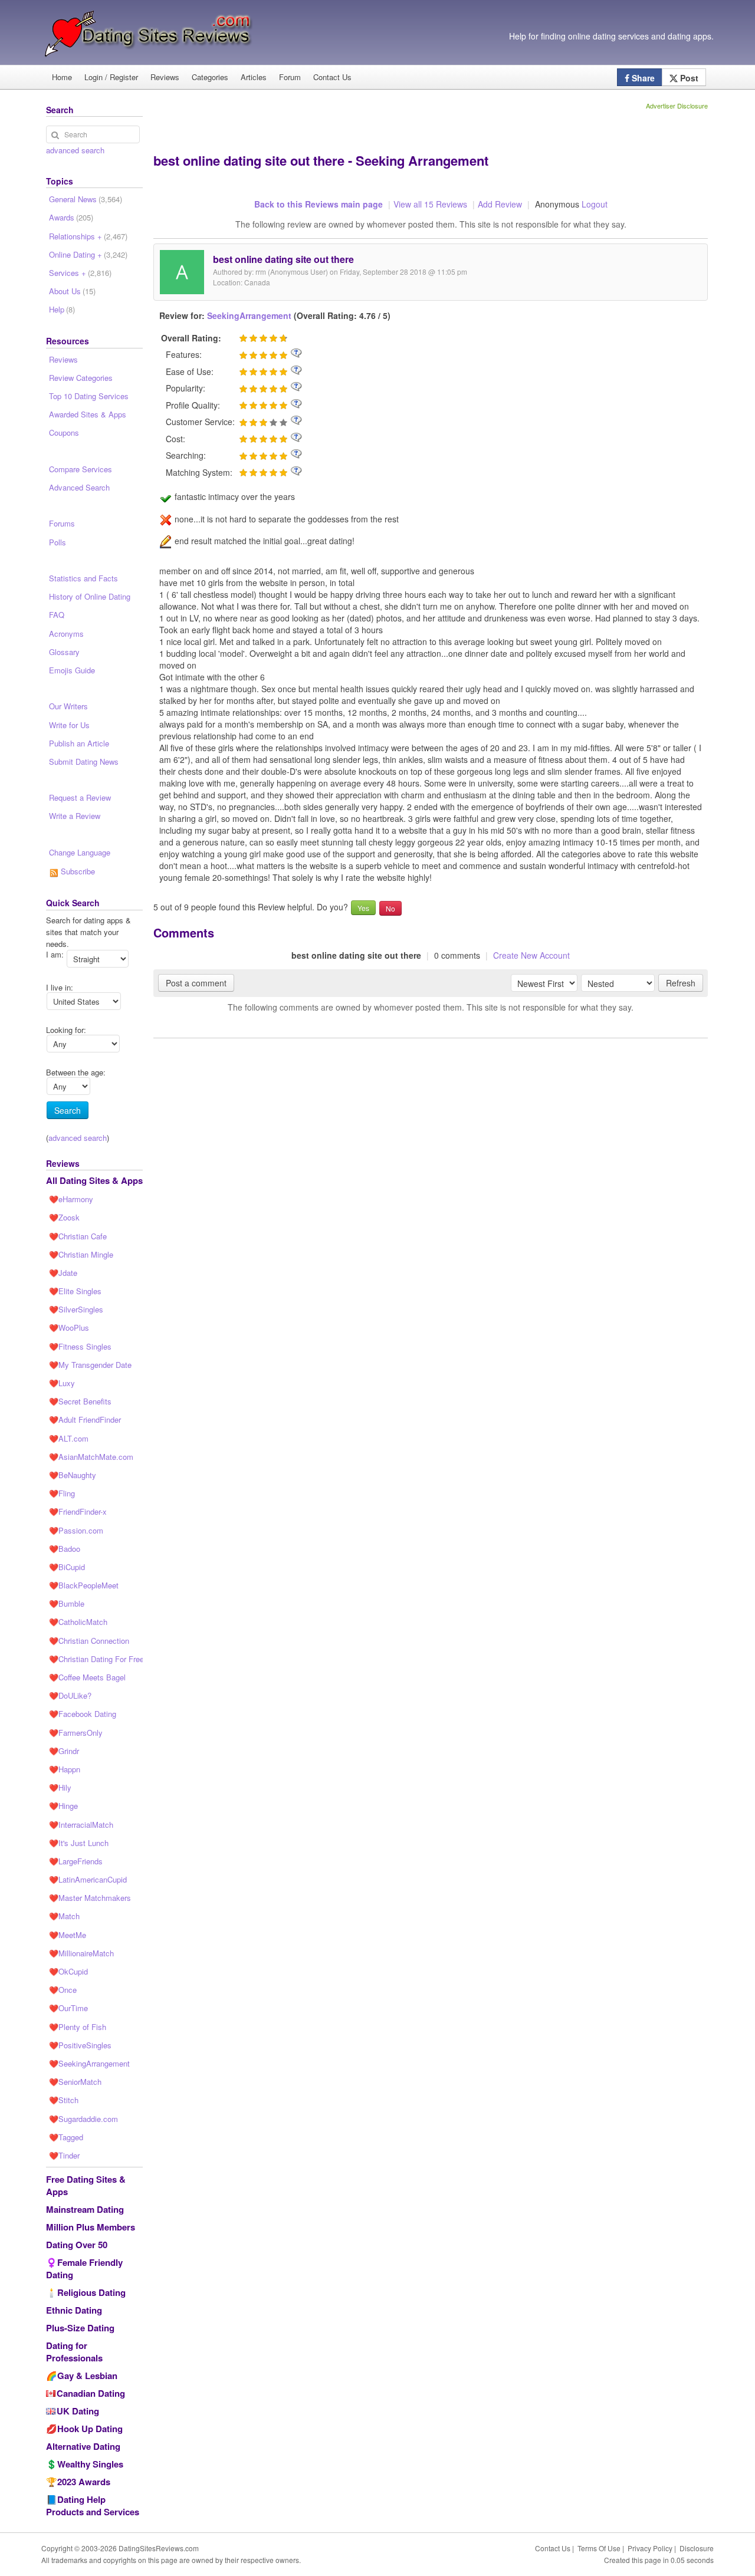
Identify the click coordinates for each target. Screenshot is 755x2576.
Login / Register (111, 77)
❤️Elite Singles (75, 1291)
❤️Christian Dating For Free (96, 1659)
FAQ (57, 615)
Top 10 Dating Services (89, 396)
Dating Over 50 (77, 2245)
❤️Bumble (67, 1603)
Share (642, 78)
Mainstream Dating (85, 2209)
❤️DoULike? (70, 1695)
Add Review (500, 204)
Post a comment (196, 983)
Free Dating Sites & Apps (86, 2185)
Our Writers (68, 706)
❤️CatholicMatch (78, 1622)
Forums (62, 523)
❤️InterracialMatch (81, 1825)
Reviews (165, 77)
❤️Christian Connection (89, 1641)
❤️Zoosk (64, 1217)
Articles (254, 77)
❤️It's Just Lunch (79, 1843)
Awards (71, 217)
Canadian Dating (91, 2393)
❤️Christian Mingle (81, 1254)
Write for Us (69, 725)
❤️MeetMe (68, 1935)
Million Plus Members (91, 2227)
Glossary (64, 652)
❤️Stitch (64, 2100)
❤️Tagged (66, 2137)
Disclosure (697, 2548)
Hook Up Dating (90, 2429)
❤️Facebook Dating (83, 1714)
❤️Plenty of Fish (78, 2027)
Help (62, 309)
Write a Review (75, 816)
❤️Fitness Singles (80, 1346)
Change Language (80, 852)
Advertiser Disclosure (677, 106)
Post (688, 78)
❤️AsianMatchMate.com (91, 1457)
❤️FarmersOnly (76, 1733)
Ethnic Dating (74, 2310)
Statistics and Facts (83, 578)
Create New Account (531, 955)
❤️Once (63, 1990)
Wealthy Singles (90, 2464)
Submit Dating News (84, 761)
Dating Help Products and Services (93, 2506)
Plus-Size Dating (80, 2328)
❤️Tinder (64, 2155)
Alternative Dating (83, 2446)
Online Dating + (88, 254)
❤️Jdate (63, 1273)
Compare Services (81, 469)
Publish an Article (79, 743)
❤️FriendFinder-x (78, 1511)
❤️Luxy (62, 1383)
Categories (210, 77)
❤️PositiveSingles (80, 2045)
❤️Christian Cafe (78, 1236)
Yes (363, 908)
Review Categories (81, 378)
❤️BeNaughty (73, 1475)
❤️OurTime (68, 2008)
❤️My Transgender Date (90, 1365)
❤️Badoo (65, 1549)
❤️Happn (65, 1769)
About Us (72, 291)
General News (86, 199)
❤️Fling (62, 1493)
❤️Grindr (64, 1751)
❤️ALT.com (69, 1438)
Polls (58, 542)
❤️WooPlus (69, 1328)
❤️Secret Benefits (80, 1401)
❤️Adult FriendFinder (85, 1419)
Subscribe (77, 871)
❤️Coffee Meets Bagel (87, 1677)
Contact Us (332, 77)
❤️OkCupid (68, 1971)
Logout (595, 204)
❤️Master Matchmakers (90, 1898)
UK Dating (78, 2411)
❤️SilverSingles (76, 1309)
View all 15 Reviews (430, 204)
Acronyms (66, 634)
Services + (80, 273)
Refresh (681, 983)
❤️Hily (60, 1787)
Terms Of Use (599, 2548)
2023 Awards (84, 2482)
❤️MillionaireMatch (81, 1953)
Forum (290, 77)
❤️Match (64, 1916)
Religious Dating (91, 2292)
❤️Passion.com (76, 1530)
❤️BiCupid (67, 1567)
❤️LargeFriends (76, 1861)
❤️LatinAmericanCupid (88, 1879)
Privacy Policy (650, 2548)
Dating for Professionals (74, 2352)
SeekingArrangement (249, 315)
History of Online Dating (90, 596)
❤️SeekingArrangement (89, 2063)
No (390, 908)
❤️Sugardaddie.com (83, 2119)
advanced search (75, 150)
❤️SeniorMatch (75, 2082)
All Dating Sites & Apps (94, 1180)
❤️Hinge (63, 1806)
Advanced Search (79, 487)
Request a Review (80, 797)
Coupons (64, 432)
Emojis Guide (72, 670)
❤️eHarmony (71, 1199)
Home (62, 77)
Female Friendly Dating (84, 2269)
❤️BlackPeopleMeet (84, 1585)
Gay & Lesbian (87, 2376)
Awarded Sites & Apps (88, 414)
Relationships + (88, 236)
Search (68, 1110)
